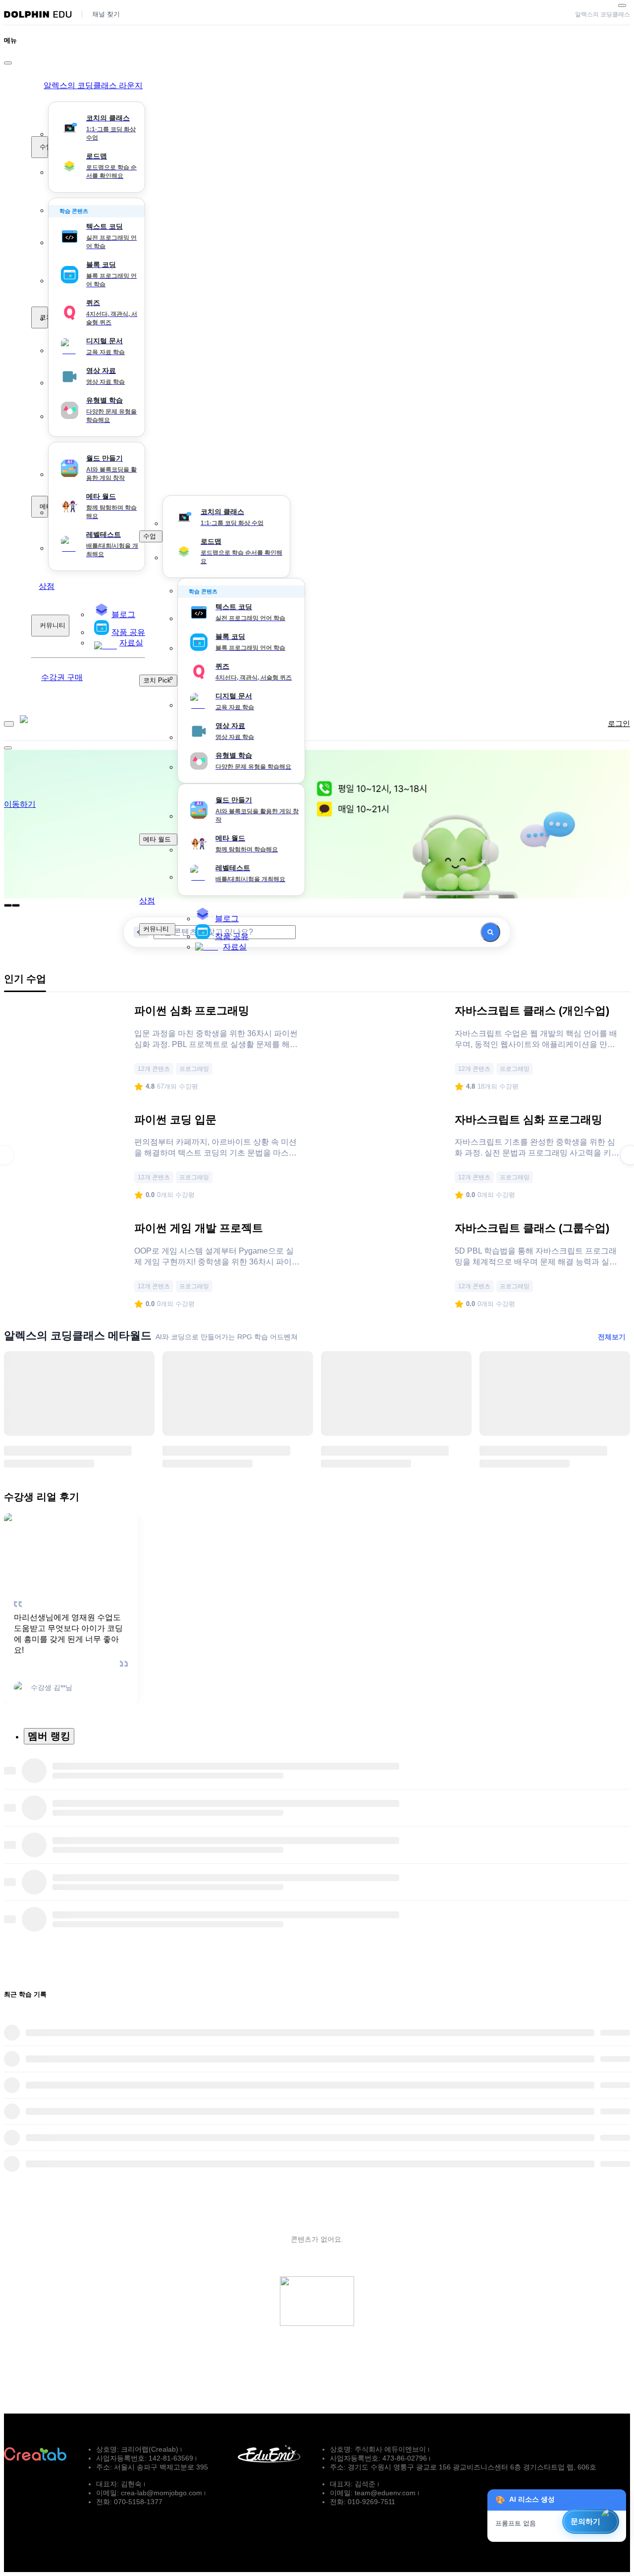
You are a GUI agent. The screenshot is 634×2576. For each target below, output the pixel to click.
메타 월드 (44, 506)
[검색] (490, 932)
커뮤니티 (53, 625)
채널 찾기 (106, 14)
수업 (44, 147)
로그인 (619, 723)
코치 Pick (44, 317)
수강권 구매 (62, 677)
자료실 (235, 947)
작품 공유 (232, 936)
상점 (47, 586)
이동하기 (20, 804)
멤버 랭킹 (49, 1736)
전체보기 (612, 1337)
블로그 (227, 919)
